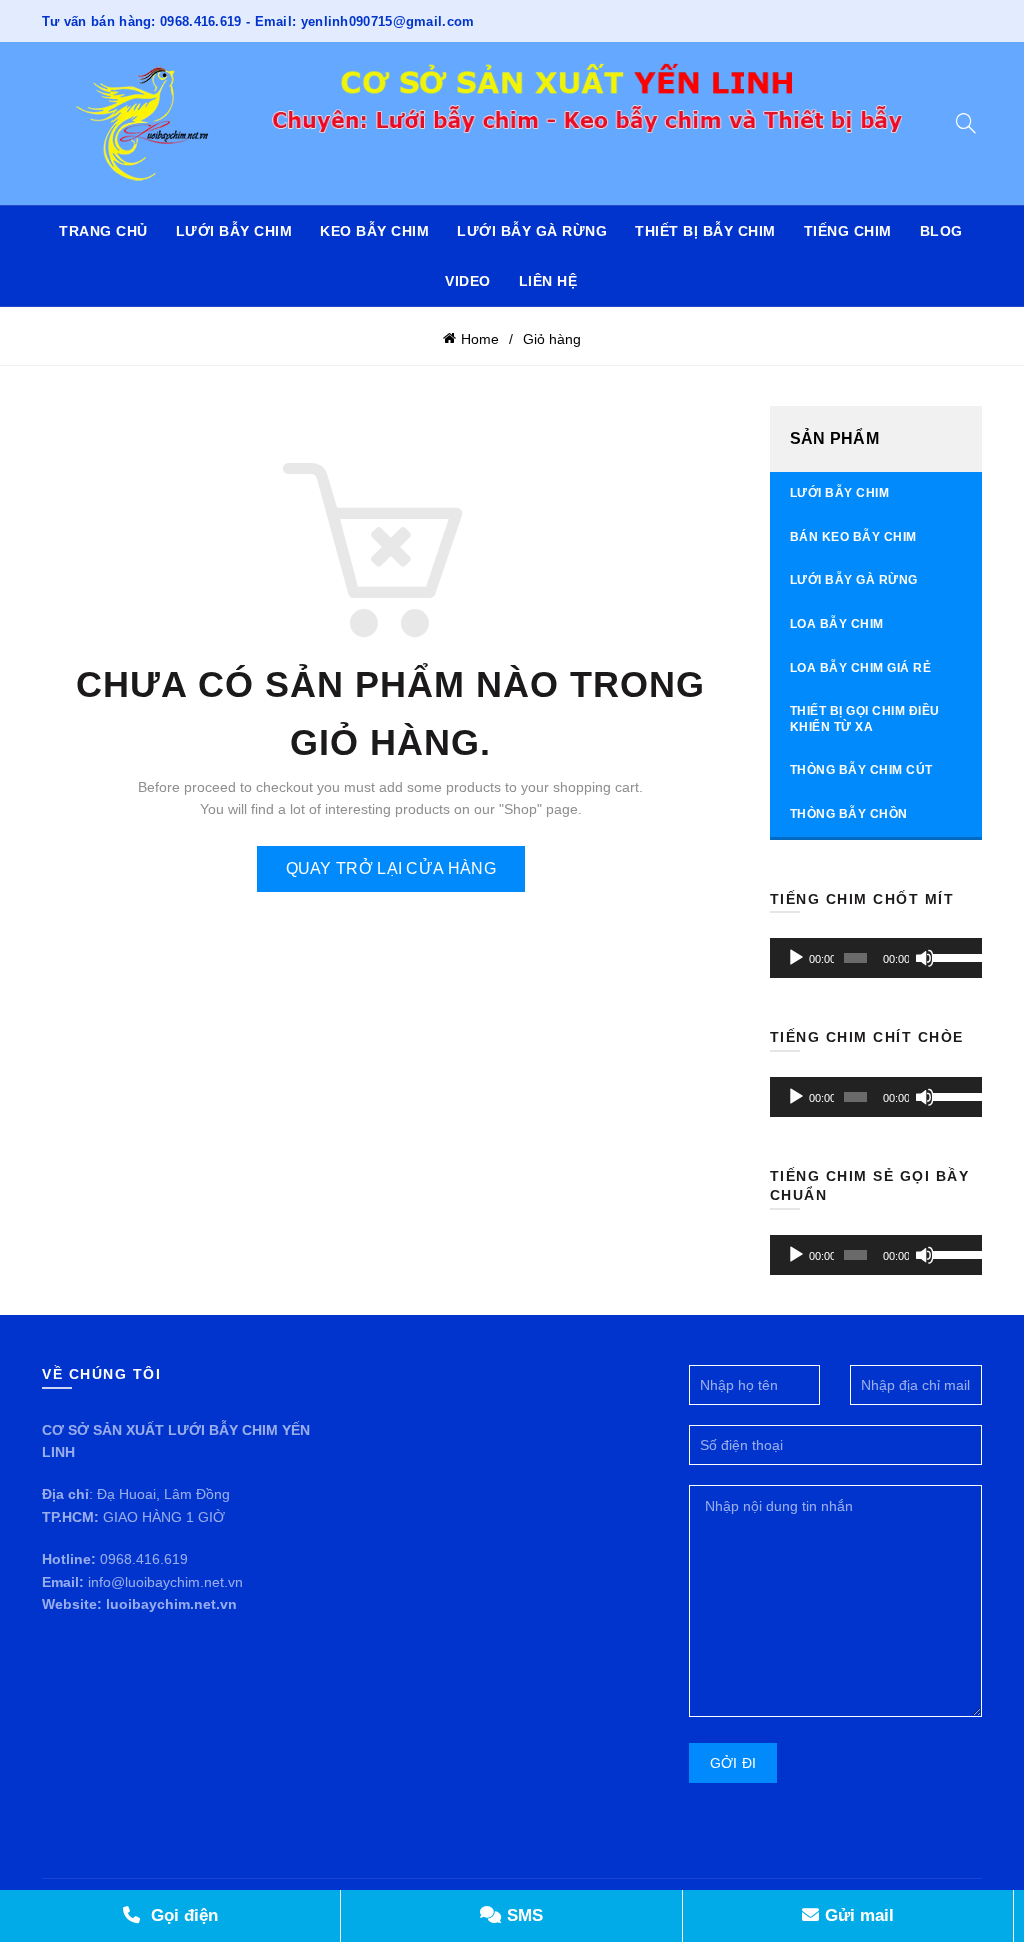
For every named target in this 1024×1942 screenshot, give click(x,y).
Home (480, 339)
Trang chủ (103, 231)
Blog (941, 231)
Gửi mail (857, 1915)
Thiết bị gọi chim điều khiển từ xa (865, 719)
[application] (876, 958)
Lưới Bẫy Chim (840, 493)
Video (468, 281)
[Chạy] (796, 958)
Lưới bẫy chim (234, 231)
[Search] (966, 123)
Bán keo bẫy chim (853, 537)
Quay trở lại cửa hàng (391, 868)
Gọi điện (182, 1915)
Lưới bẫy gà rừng (532, 231)
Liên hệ (548, 281)
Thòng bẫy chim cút (861, 770)
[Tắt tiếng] (925, 958)
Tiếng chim (848, 231)
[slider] (952, 956)
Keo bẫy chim (374, 231)
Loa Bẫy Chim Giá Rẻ (861, 668)
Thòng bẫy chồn (849, 814)
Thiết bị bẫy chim (705, 231)
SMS (522, 1915)
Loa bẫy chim (837, 624)
